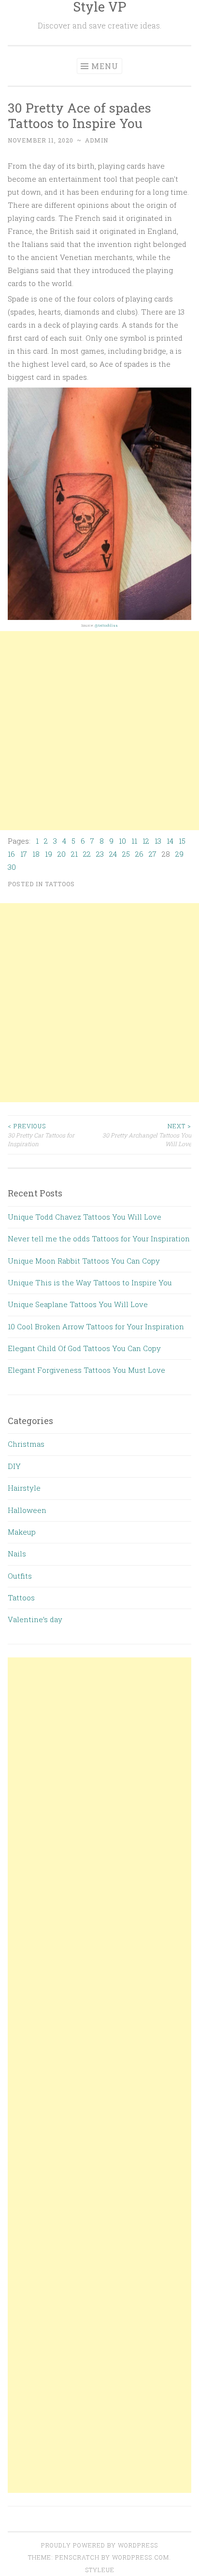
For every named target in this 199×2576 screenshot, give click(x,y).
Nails (17, 1554)
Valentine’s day (35, 1619)
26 (139, 854)
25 (126, 854)
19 (49, 854)
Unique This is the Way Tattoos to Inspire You (90, 1282)
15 (182, 841)
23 (100, 854)
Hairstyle (24, 1488)
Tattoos (60, 884)
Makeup (22, 1532)
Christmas (26, 1444)
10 (122, 841)
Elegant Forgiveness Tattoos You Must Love (86, 1370)
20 (62, 854)
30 (12, 867)
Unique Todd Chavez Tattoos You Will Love (85, 1217)
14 (170, 841)
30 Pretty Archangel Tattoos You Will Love (147, 1135)
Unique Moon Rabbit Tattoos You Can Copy (84, 1261)
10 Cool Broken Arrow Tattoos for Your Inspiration (96, 1326)
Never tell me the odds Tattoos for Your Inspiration (99, 1238)
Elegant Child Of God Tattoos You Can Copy (84, 1348)
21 (74, 854)
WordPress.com (141, 2557)
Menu (105, 66)
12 (146, 841)
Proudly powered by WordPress (99, 2545)
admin (97, 140)
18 (36, 854)
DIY (14, 1466)
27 (153, 854)
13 (158, 841)
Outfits (20, 1576)
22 (87, 854)
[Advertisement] (99, 731)
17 (24, 854)
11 (134, 841)
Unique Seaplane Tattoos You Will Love (78, 1304)
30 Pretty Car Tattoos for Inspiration (41, 1135)
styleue (100, 2570)
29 (179, 854)
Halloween (27, 1510)
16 (11, 854)
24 (113, 854)
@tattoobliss (106, 625)
